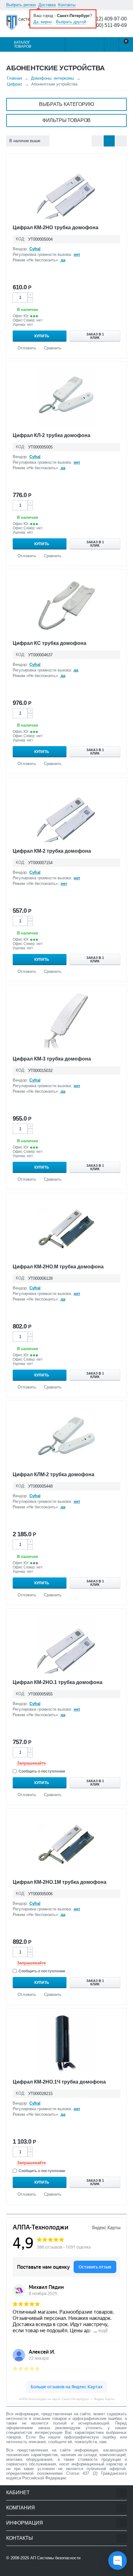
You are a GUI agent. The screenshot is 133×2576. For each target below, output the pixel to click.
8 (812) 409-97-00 (107, 19)
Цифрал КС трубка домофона (49, 643)
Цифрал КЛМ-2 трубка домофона (54, 1474)
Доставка (47, 5)
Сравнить (53, 348)
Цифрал (15, 84)
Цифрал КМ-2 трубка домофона (52, 851)
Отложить (27, 348)
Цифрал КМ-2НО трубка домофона (56, 227)
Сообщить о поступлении (42, 1771)
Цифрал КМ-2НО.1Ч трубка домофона (59, 2082)
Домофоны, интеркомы (52, 78)
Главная (14, 78)
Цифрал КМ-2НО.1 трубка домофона (58, 1682)
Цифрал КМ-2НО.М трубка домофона (58, 1267)
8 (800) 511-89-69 (107, 25)
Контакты (67, 5)
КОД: (21, 239)
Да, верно (43, 22)
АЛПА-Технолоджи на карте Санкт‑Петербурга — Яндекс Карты (67, 2399)
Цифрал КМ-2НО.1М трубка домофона (60, 1882)
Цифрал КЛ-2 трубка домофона (51, 435)
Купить (42, 336)
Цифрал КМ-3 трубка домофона (52, 1059)
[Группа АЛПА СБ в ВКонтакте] (26, 2570)
